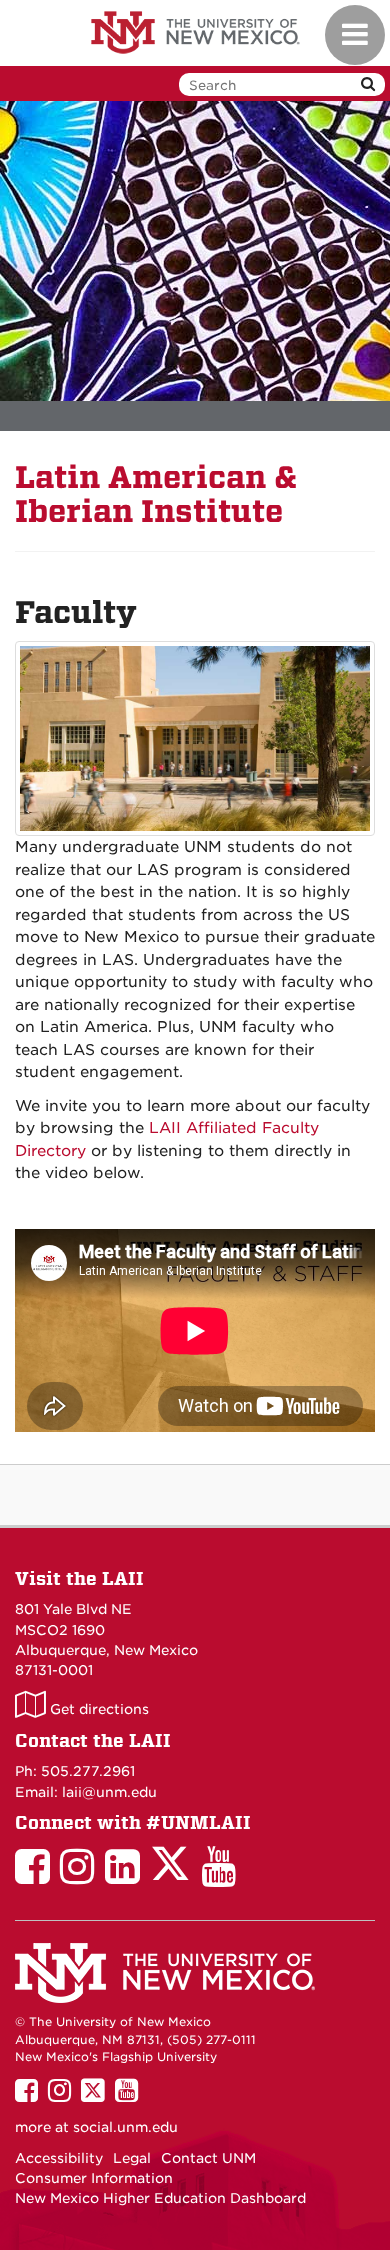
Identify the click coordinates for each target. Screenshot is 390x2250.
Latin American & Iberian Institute (156, 494)
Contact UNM (208, 2158)
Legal (132, 2158)
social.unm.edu (125, 2127)
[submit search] (368, 84)
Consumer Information (94, 2178)
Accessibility (59, 2158)
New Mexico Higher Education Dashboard (160, 2198)
